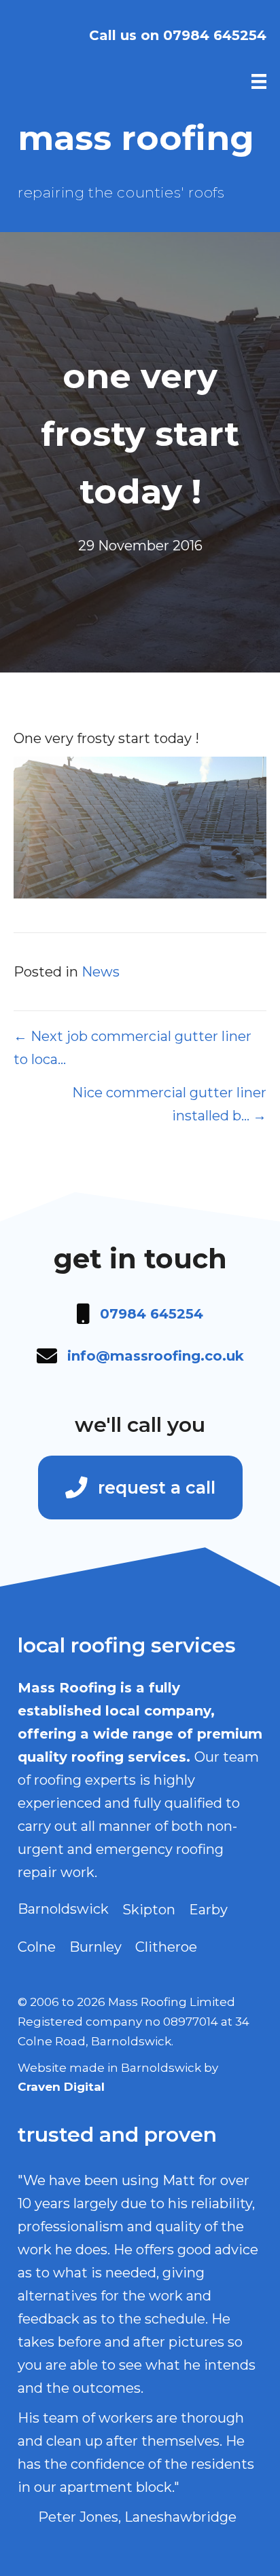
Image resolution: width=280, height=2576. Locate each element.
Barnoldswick (63, 1909)
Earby (208, 1910)
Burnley (95, 1947)
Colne (37, 1947)
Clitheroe (166, 1947)
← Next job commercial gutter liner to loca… (133, 1048)
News (101, 972)
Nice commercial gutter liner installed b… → (169, 1104)
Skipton (149, 1910)
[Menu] (259, 81)
